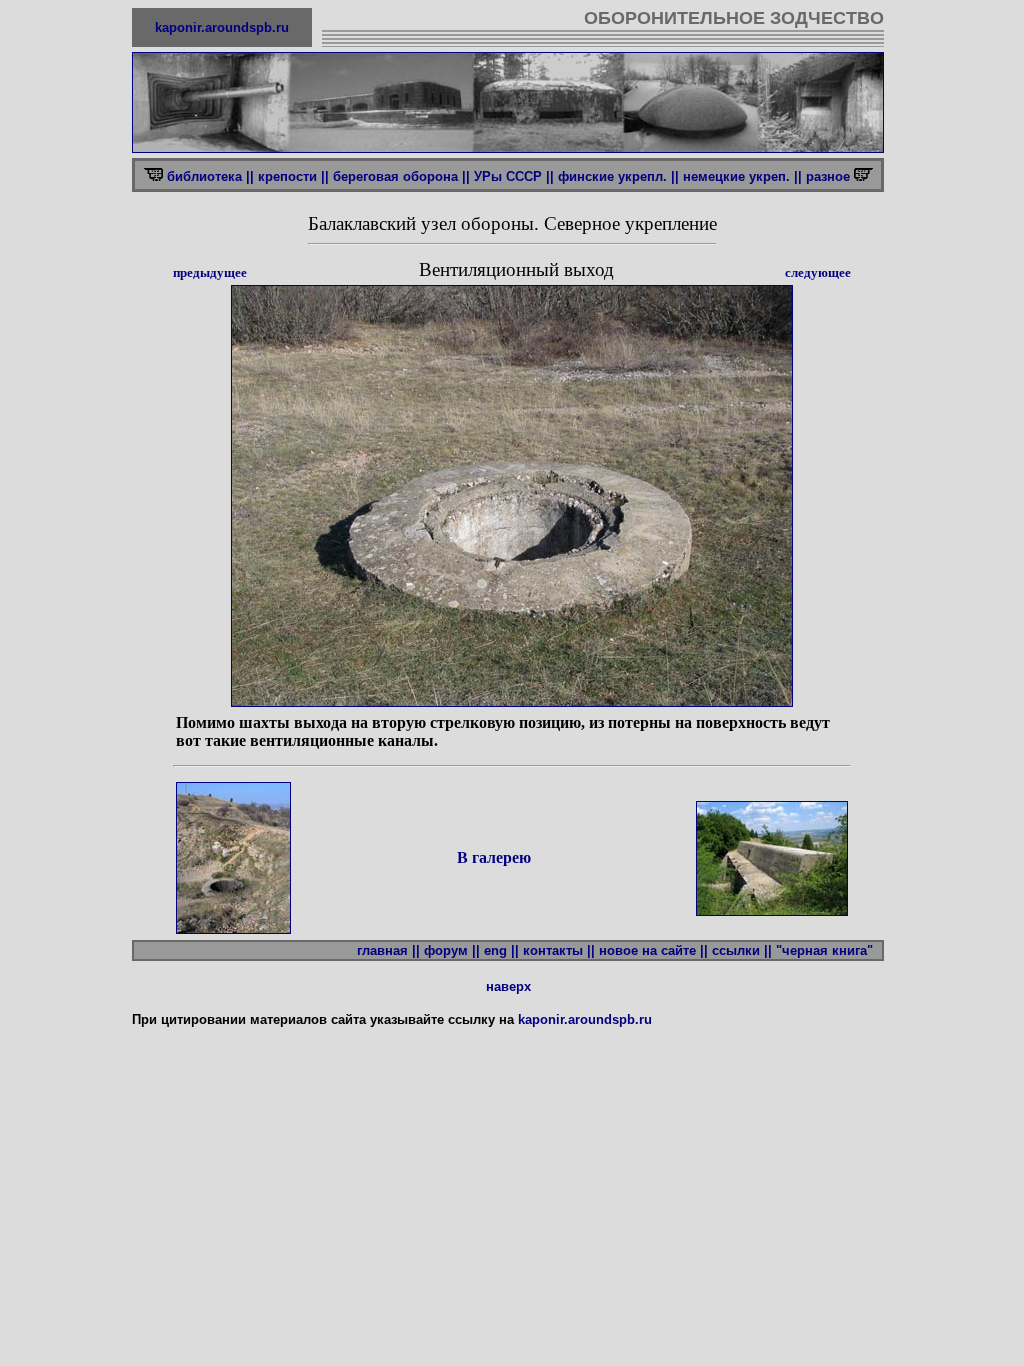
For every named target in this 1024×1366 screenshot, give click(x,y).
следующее (818, 272)
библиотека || (210, 176)
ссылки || (742, 950)
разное (830, 176)
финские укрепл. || (618, 176)
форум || (452, 950)
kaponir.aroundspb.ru (222, 27)
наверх (508, 986)
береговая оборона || (401, 176)
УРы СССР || (514, 176)
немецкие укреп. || (742, 176)
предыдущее (210, 272)
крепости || (293, 176)
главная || (388, 950)
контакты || (559, 950)
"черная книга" (828, 950)
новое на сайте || (653, 950)
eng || (501, 950)
